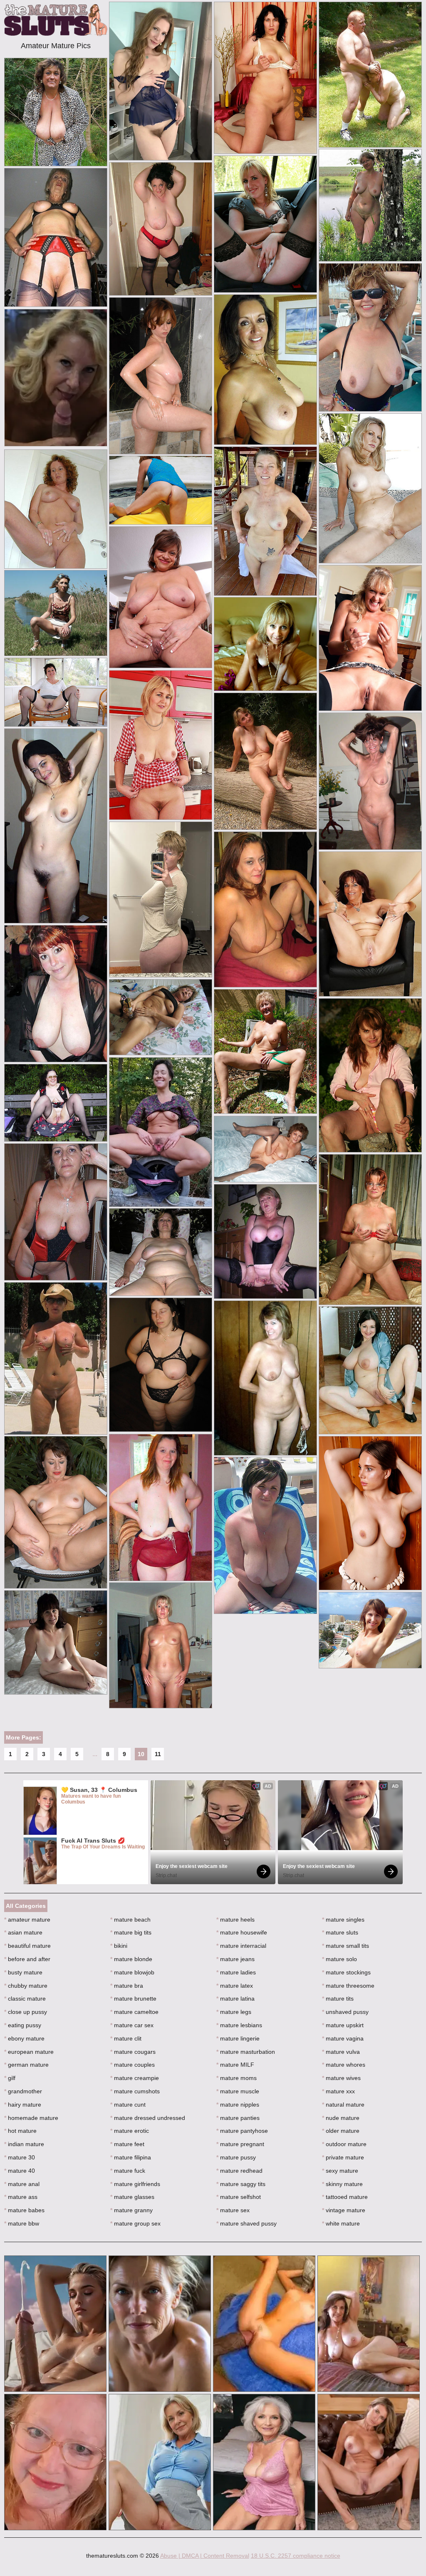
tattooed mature (345, 2197)
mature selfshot (239, 2197)
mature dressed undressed (148, 2118)
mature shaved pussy (246, 2223)
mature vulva (341, 2052)
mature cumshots (135, 2091)
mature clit (126, 2038)
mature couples (133, 2065)
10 (141, 1754)
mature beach (130, 1920)
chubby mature (26, 1986)
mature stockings (346, 1972)
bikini (119, 1946)
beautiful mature (27, 1946)
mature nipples (238, 2105)
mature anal (22, 2184)
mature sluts (340, 1932)
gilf (10, 2078)
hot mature (20, 2131)
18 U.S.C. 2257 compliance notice (296, 2556)
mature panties (238, 2118)
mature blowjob (132, 1972)
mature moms (237, 2078)
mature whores (344, 2065)
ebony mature (24, 2038)
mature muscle (238, 2091)
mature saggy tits (241, 2184)
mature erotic (130, 2131)
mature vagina (343, 2038)
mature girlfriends (135, 2184)
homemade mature (31, 2118)
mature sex (233, 2210)
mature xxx (338, 2091)
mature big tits (131, 1932)
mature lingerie (238, 2038)
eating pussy (23, 2025)
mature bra (127, 1986)
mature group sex (135, 2223)
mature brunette (133, 1999)
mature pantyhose (242, 2131)
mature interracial (241, 1946)
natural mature (343, 2105)
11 (158, 1754)
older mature (341, 2131)
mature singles (343, 1920)
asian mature (23, 1932)
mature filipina (131, 2157)
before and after (27, 1959)
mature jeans (235, 1959)
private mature (343, 2157)
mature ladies (236, 1972)
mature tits (338, 1999)
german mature (26, 2065)
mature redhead (239, 2171)
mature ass (21, 2197)
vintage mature (344, 2210)
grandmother (23, 2091)
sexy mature (340, 2171)
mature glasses (132, 2197)
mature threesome (348, 1986)
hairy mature (23, 2105)
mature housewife (242, 1932)
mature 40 (20, 2171)
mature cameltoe (134, 2012)
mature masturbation (246, 2052)
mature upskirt (343, 2025)
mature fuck (128, 2171)
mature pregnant (240, 2144)
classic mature (25, 1999)
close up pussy (26, 2012)
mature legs (234, 2012)
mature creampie (135, 2078)
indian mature (24, 2144)
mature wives (341, 2078)
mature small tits (346, 1946)
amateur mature (27, 1920)
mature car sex (132, 2025)
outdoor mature (344, 2144)
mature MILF (235, 2065)
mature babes (24, 2210)
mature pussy (236, 2157)
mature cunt (128, 2105)
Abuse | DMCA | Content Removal (205, 2556)
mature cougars (133, 2052)
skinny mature (342, 2184)
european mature (29, 2052)
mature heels (235, 1920)
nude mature (341, 2118)
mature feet (127, 2144)
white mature (341, 2223)
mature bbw (22, 2223)
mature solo (339, 1959)
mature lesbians (239, 2025)
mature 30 (20, 2157)
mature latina (235, 1999)
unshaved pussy (345, 2012)
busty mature (23, 1972)
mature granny (131, 2210)
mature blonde (131, 1959)
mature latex (235, 1986)
